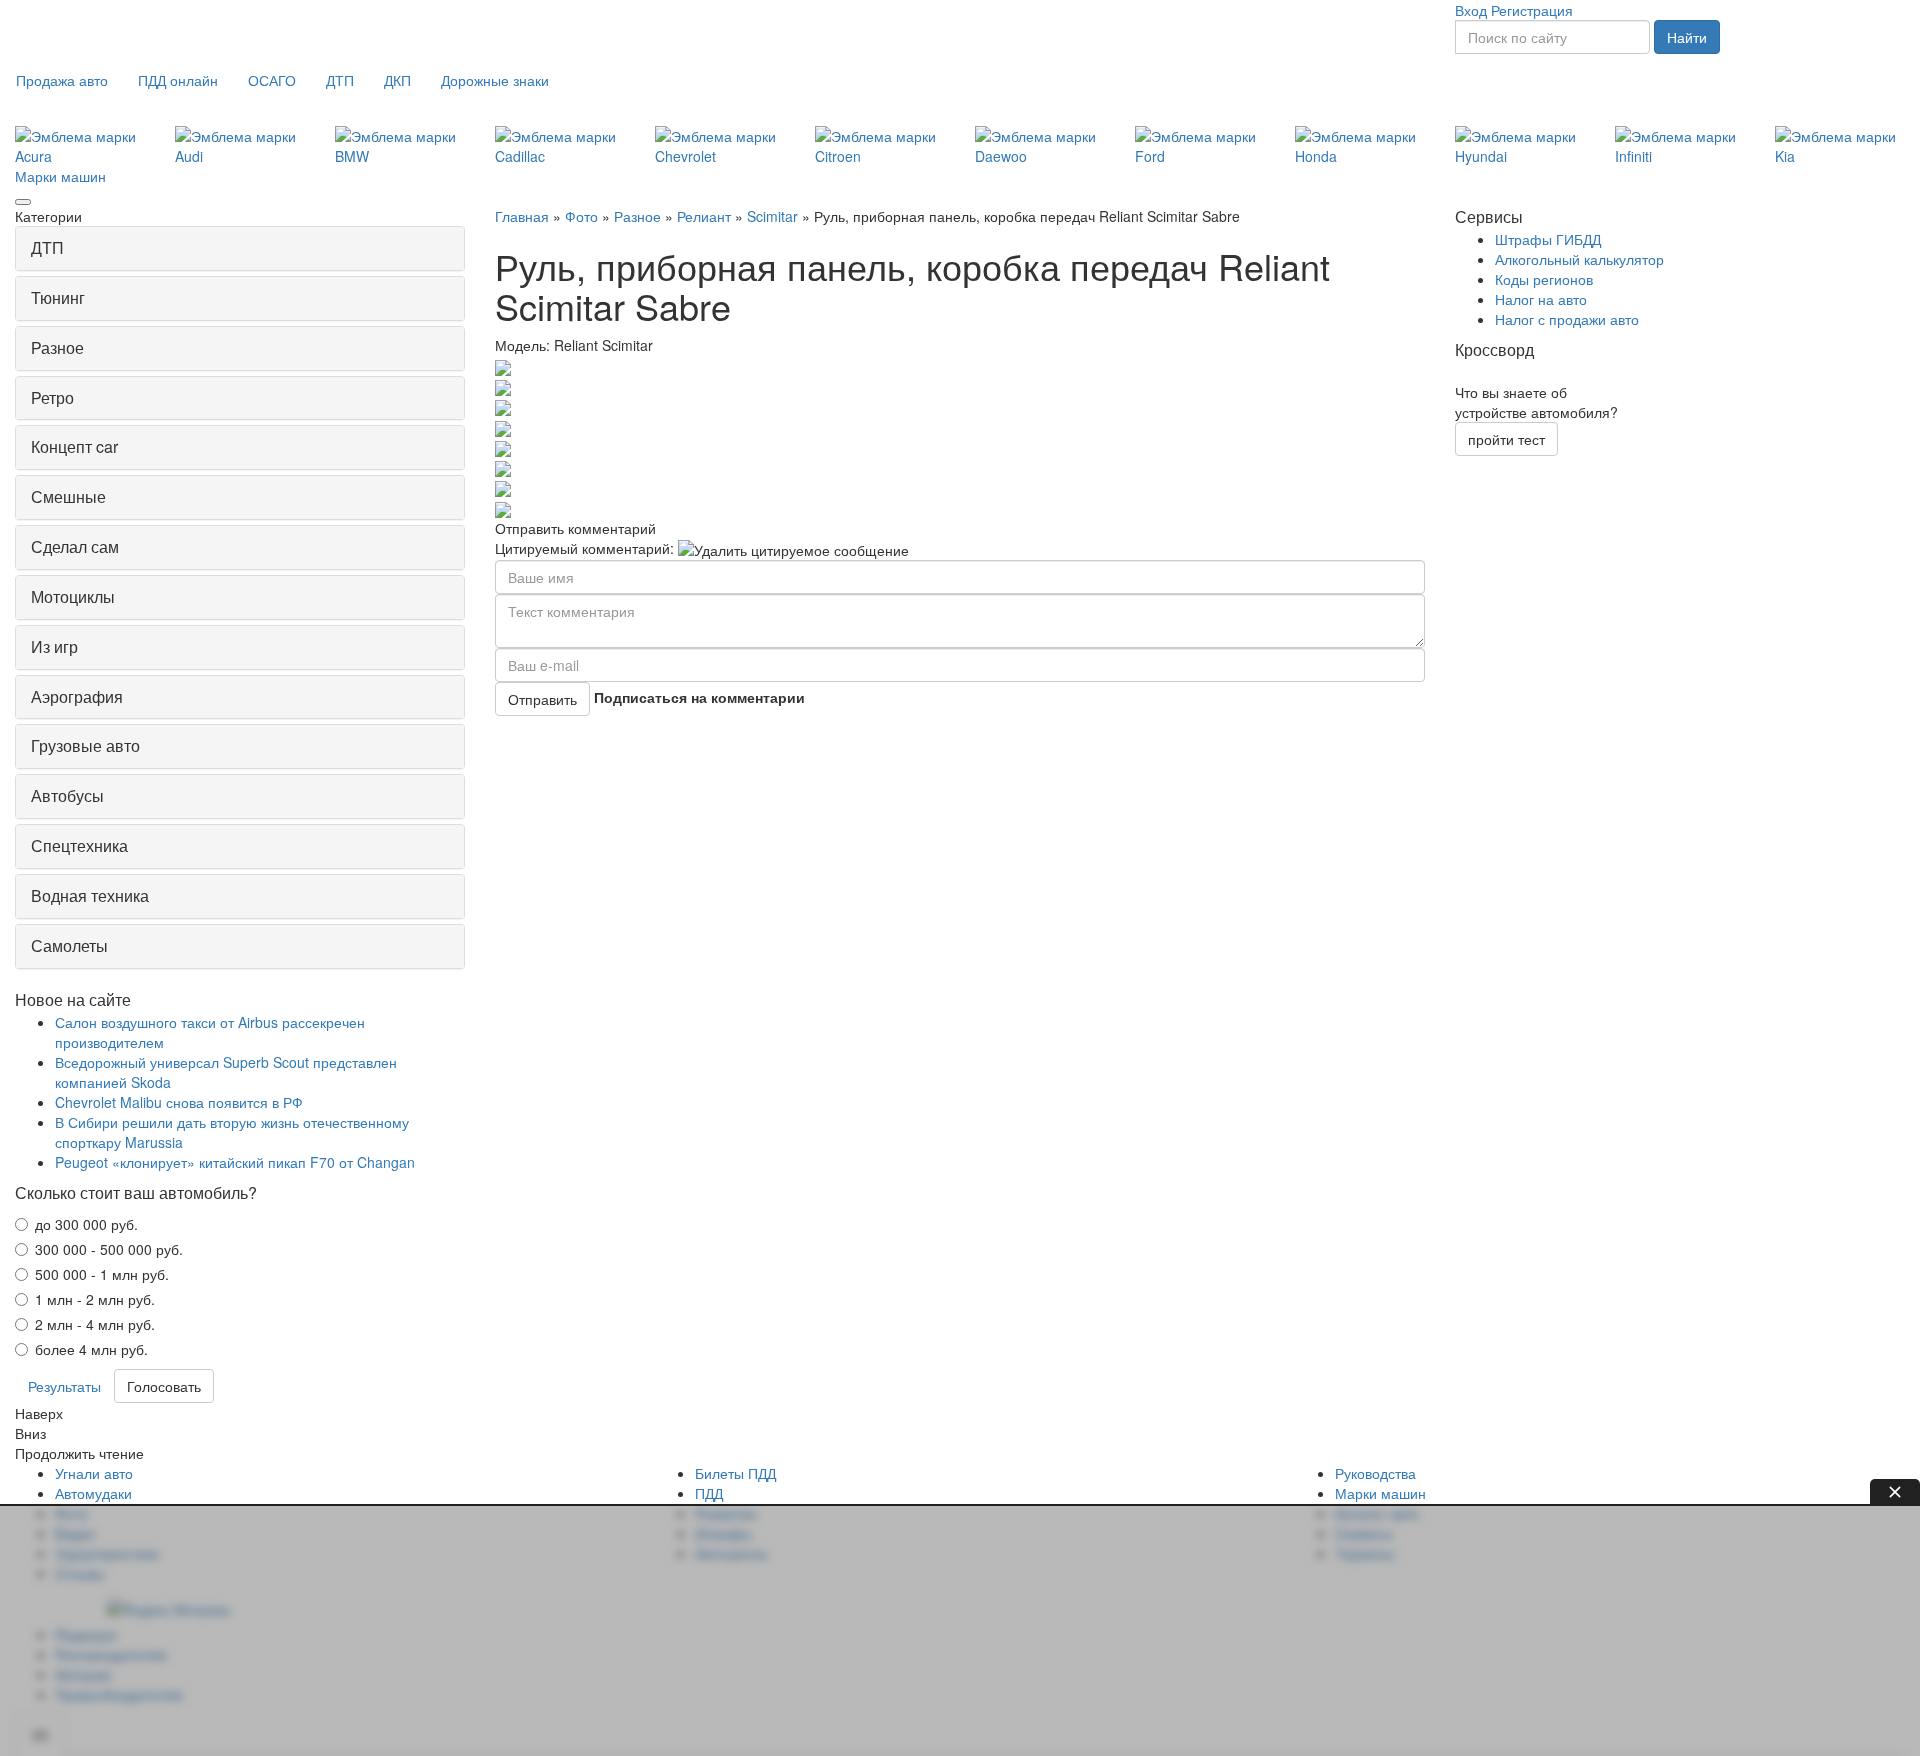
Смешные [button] (68, 496)
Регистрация (1532, 10)
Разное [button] (57, 347)
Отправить (542, 699)
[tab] (240, 248)
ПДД (709, 1493)
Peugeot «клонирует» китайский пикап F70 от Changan (235, 1162)
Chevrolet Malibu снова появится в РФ (179, 1102)
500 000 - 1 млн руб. (102, 1274)
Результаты (64, 1386)
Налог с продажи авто (1567, 319)
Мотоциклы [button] (73, 596)
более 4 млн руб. (91, 1349)
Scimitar (772, 216)
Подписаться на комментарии (699, 697)
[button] (62, 80)
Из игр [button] (54, 646)
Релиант (704, 216)
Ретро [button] (52, 397)
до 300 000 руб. (86, 1224)
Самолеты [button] (69, 945)
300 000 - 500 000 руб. (109, 1249)
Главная (522, 216)
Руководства (1375, 1473)
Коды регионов (1544, 279)
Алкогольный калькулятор (1579, 259)
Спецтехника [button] (79, 845)
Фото (581, 216)
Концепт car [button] (74, 446)
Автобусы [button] (67, 795)
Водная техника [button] (90, 895)
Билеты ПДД (735, 1473)
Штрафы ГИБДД (1548, 239)
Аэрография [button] (77, 696)
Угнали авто (94, 1473)
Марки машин (60, 176)
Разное (637, 216)
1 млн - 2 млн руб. (95, 1299)
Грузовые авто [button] (85, 745)
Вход (1471, 10)
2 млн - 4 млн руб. (95, 1324)
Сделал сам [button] (75, 546)
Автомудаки (93, 1493)
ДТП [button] (47, 247)
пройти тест (1506, 439)
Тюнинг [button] (58, 297)
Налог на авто (1541, 299)
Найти (1687, 37)
